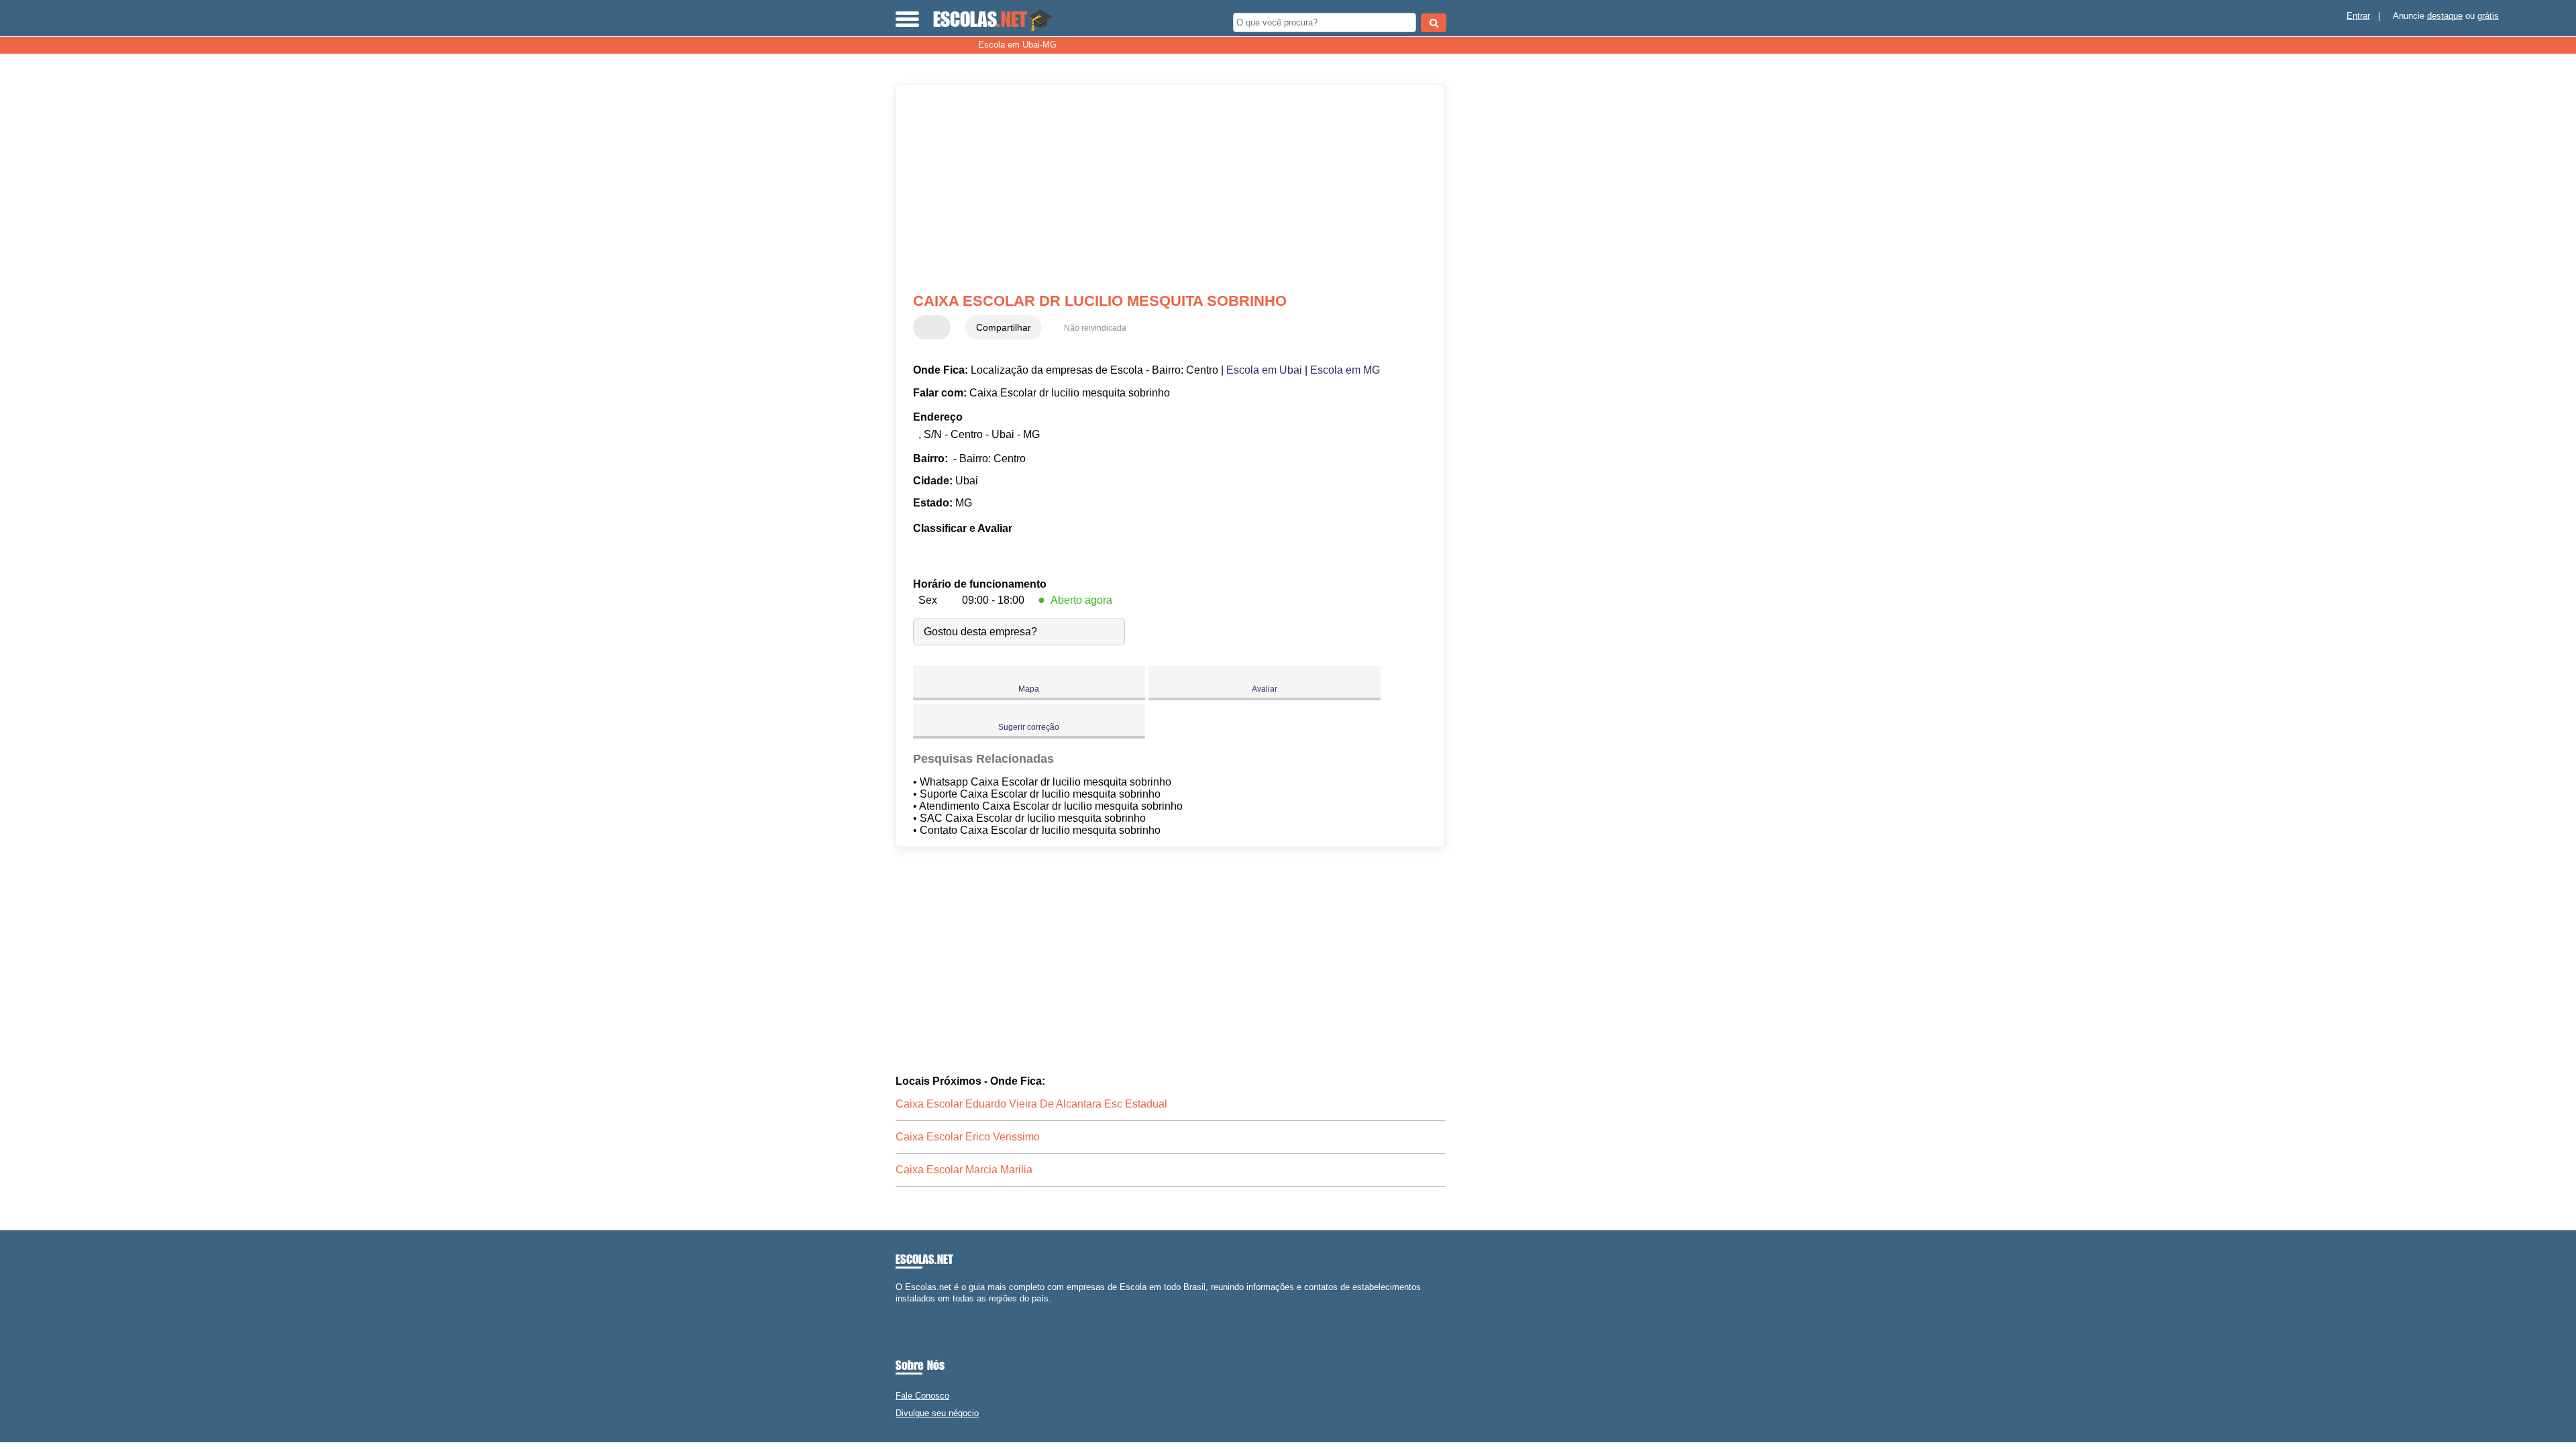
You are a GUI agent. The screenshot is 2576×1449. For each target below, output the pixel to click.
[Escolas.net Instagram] (911, 1310)
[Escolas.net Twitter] (905, 1310)
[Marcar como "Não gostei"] (942, 327)
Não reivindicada (1095, 328)
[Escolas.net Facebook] (899, 1310)
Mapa (1029, 689)
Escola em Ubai (1264, 370)
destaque (2445, 16)
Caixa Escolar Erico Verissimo (968, 1137)
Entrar (2358, 16)
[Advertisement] (1164, 189)
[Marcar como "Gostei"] (925, 327)
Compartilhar (1004, 327)
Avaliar (1265, 689)
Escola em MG (1345, 370)
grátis (2488, 16)
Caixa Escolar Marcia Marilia (964, 1170)
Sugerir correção (1029, 727)
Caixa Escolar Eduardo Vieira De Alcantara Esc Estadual (1031, 1104)
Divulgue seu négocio (937, 1413)
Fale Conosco (922, 1396)
